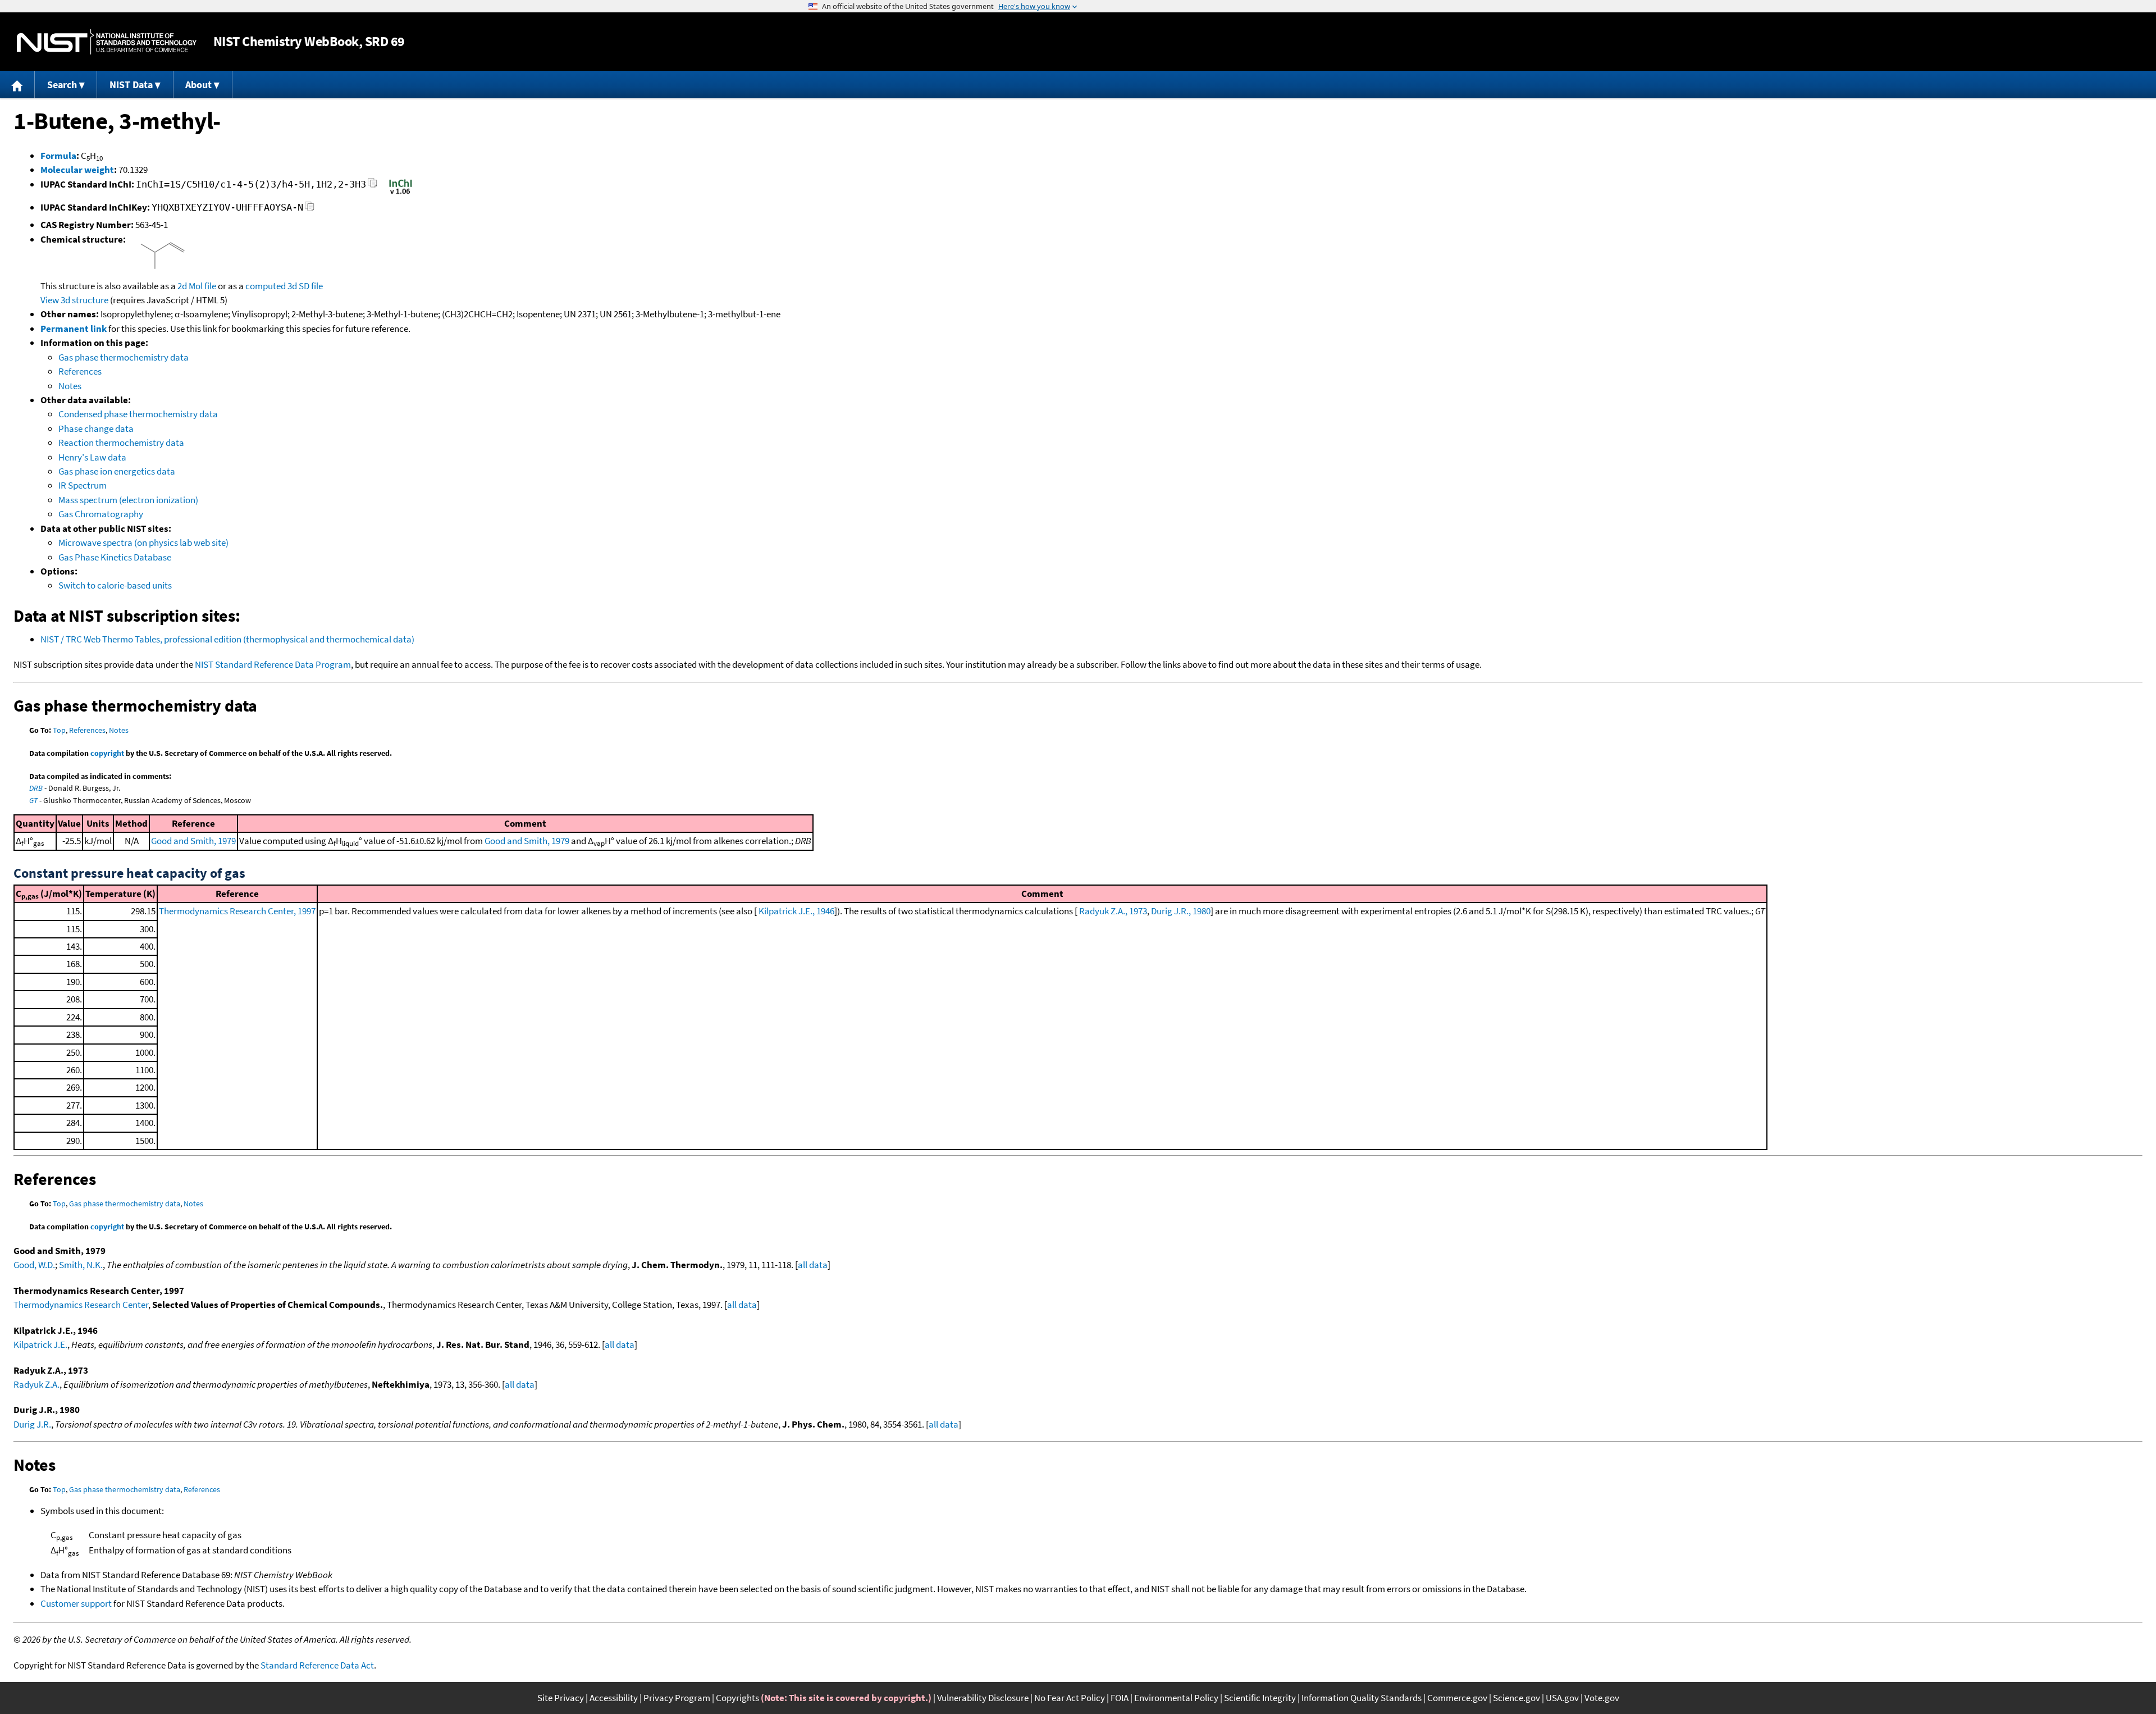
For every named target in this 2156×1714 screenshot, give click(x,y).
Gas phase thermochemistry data (124, 357)
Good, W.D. (34, 1265)
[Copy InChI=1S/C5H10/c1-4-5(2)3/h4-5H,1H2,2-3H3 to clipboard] (373, 186)
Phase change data (96, 428)
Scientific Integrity (1260, 1698)
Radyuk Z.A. (36, 1384)
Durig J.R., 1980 (1181, 911)
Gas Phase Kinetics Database (115, 557)
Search (62, 85)
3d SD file (305, 286)
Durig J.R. (32, 1424)
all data (813, 1265)
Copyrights (737, 1698)
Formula (58, 156)
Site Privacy (561, 1698)
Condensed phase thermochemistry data (138, 414)
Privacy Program (677, 1698)
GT (33, 800)
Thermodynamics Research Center (81, 1305)
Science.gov (1516, 1698)
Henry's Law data (92, 457)
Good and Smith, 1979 (193, 841)
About (198, 85)
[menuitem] (17, 85)
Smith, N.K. (81, 1265)
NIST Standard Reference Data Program (273, 664)
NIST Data (131, 85)
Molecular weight (77, 170)
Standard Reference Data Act (317, 1665)
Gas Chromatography (101, 514)
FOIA (1120, 1698)
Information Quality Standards (1362, 1698)
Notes (70, 386)
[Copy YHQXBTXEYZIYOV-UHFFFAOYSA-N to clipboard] (310, 209)
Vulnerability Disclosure (983, 1698)
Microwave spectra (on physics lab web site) (143, 543)
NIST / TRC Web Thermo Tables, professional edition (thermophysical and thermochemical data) (227, 639)
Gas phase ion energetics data (117, 471)
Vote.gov (1602, 1698)
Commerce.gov (1457, 1698)
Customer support (76, 1603)
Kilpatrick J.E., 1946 (796, 911)
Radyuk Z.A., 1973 (1113, 911)
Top (59, 730)
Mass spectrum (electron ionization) (128, 500)
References (80, 371)
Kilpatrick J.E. (40, 1344)
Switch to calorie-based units (115, 585)
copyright (107, 753)
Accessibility (614, 1698)
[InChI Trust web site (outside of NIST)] (401, 193)
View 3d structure (74, 300)
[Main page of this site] (17, 85)
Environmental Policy (1176, 1698)
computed (266, 286)
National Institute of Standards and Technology (107, 42)
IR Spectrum (83, 485)
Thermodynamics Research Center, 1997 (237, 911)
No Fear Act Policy (1070, 1698)
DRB (36, 788)
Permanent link (74, 329)
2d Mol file (197, 286)
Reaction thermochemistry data (121, 443)
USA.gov (1562, 1698)
